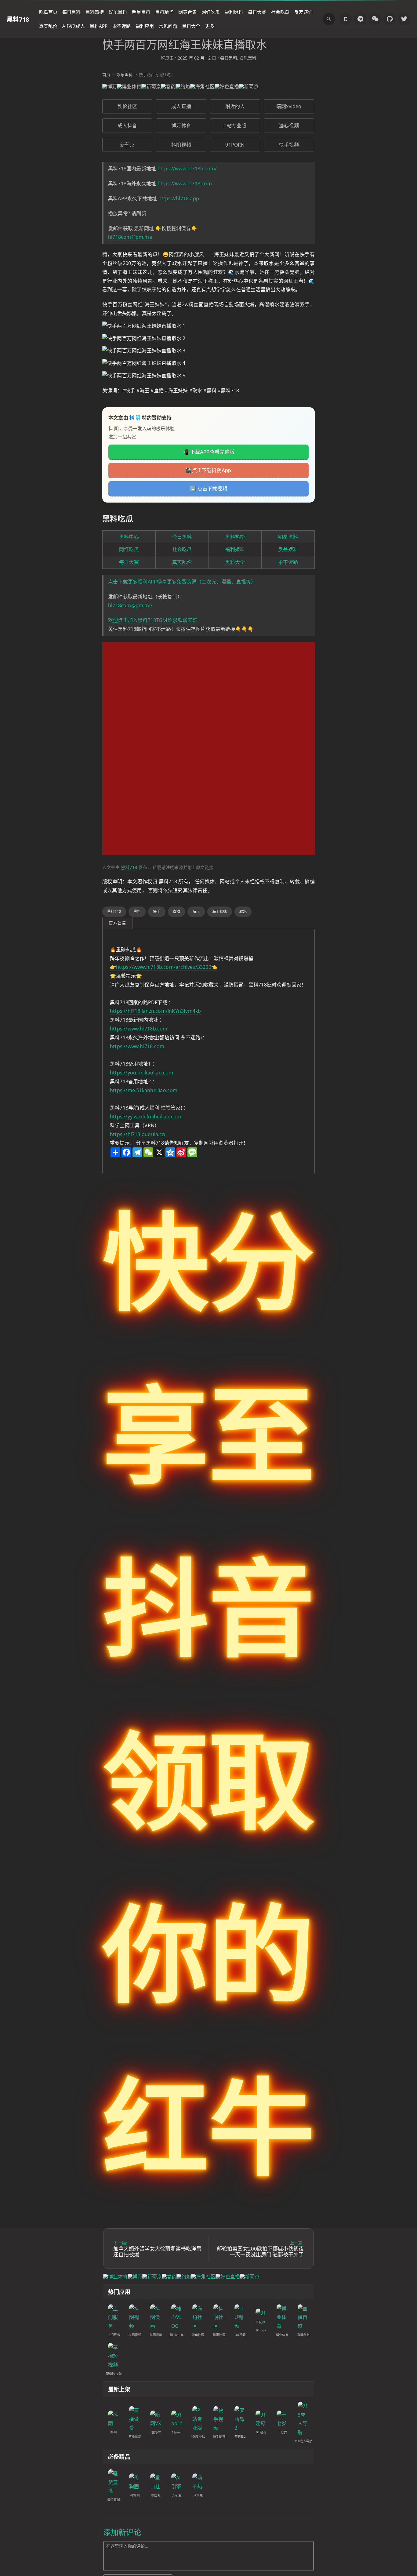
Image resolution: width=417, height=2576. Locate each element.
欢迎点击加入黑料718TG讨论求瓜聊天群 (153, 620)
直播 (176, 912)
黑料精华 (164, 12)
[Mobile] (346, 19)
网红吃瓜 (211, 12)
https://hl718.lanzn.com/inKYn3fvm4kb (156, 1011)
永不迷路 (121, 26)
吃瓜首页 (48, 12)
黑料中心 (129, 537)
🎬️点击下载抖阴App (208, 470)
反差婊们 (303, 12)
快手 (157, 912)
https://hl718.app (179, 198)
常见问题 (168, 26)
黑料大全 (191, 26)
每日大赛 (257, 12)
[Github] (390, 19)
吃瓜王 (167, 58)
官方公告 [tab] (117, 923)
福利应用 (145, 26)
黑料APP (99, 26)
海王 (196, 912)
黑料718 (18, 19)
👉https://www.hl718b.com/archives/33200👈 (164, 967)
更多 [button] (210, 26)
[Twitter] (404, 19)
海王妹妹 (220, 912)
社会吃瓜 (280, 12)
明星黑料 (141, 12)
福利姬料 (234, 12)
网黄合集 (187, 12)
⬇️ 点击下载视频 (209, 489)
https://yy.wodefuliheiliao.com (145, 1117)
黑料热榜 (95, 12)
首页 (106, 74)
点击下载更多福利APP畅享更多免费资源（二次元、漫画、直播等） (182, 582)
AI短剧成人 (74, 26)
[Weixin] (375, 19)
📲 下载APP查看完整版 (209, 452)
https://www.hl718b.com (139, 1029)
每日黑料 (71, 12)
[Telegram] (360, 19)
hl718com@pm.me (130, 237)
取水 (243, 912)
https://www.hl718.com (185, 183)
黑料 (137, 912)
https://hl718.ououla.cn (138, 1134)
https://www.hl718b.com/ (187, 169)
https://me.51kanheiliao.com (144, 1090)
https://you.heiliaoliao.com (142, 1073)
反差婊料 (288, 549)
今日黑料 (182, 537)
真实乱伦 (48, 26)
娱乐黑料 (118, 12)
